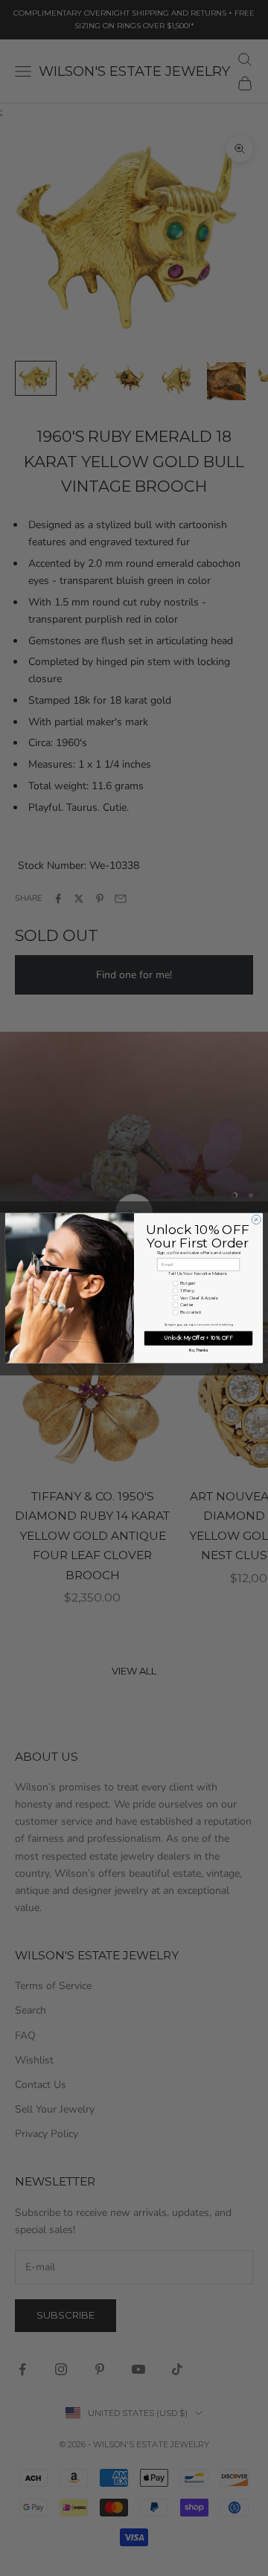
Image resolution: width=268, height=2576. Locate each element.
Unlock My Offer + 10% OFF (198, 1338)
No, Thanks (198, 1350)
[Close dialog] (256, 1219)
